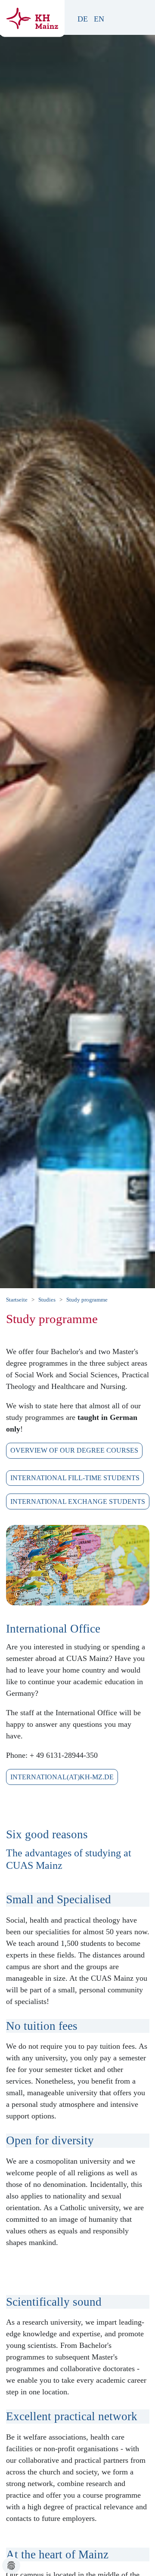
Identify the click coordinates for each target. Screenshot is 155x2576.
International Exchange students (78, 1501)
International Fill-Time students (75, 1478)
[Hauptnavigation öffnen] (141, 15)
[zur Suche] (123, 19)
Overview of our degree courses (74, 1450)
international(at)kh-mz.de (62, 1777)
